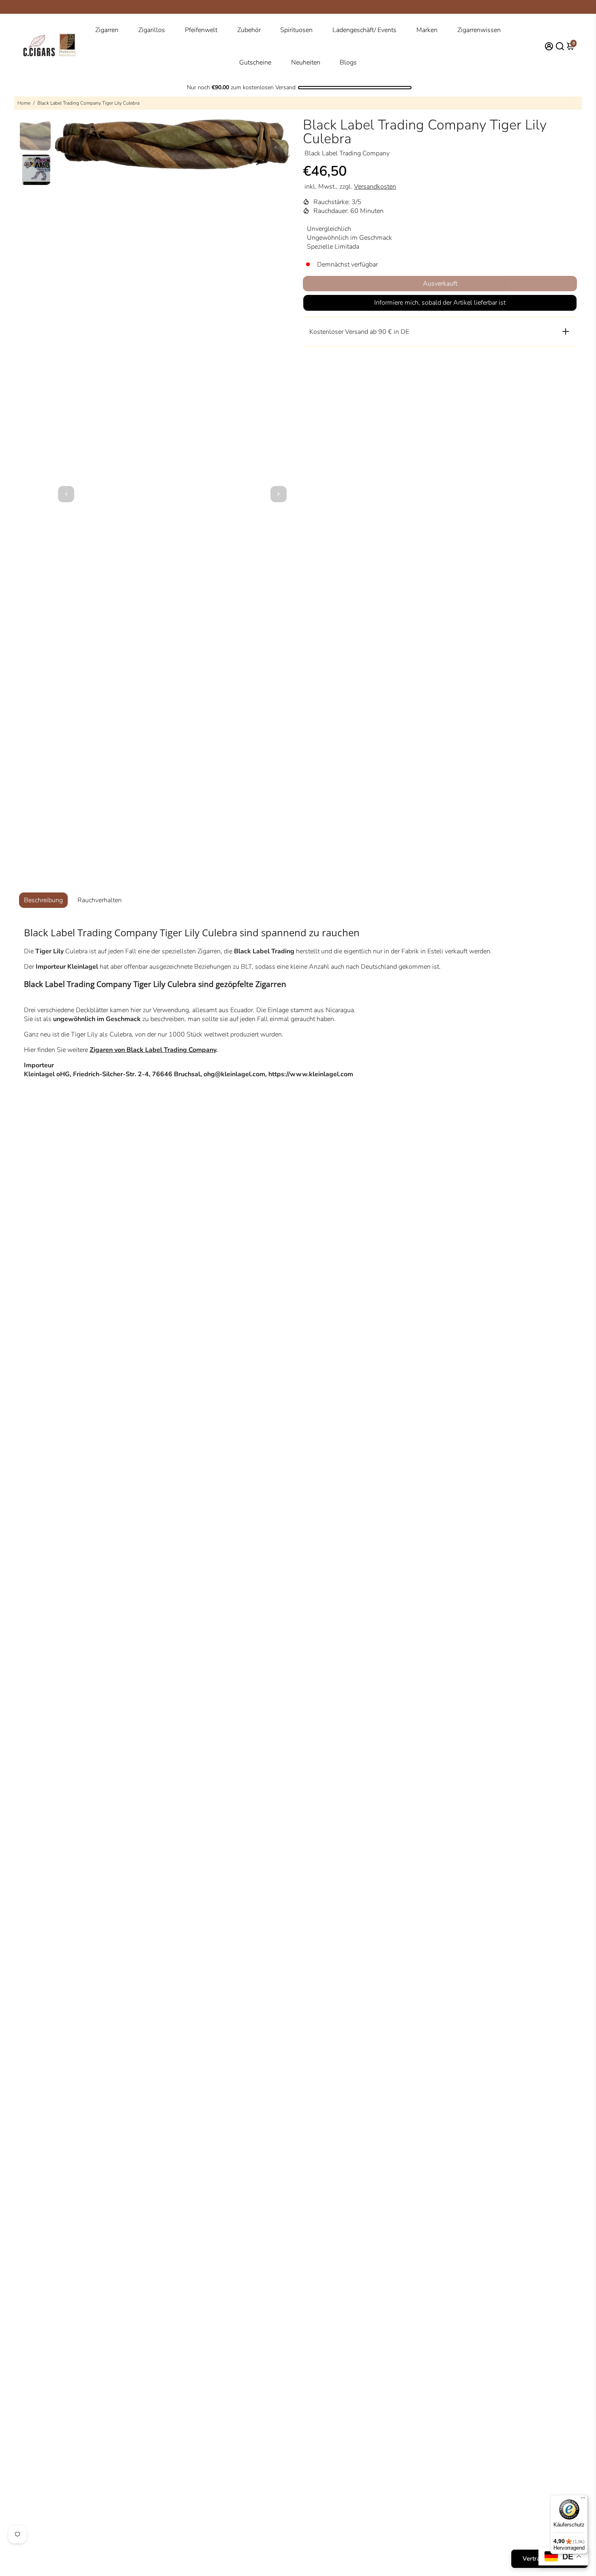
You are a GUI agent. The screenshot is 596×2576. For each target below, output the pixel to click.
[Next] (279, 494)
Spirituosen (296, 30)
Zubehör (249, 30)
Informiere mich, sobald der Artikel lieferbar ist (440, 303)
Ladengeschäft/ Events (364, 30)
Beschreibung (43, 900)
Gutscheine (255, 62)
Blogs (348, 62)
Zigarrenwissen (479, 30)
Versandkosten (375, 187)
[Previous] (66, 494)
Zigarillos (152, 30)
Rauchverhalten (100, 900)
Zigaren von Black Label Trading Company (153, 1050)
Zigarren (107, 30)
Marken (427, 30)
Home (24, 103)
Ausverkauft (440, 284)
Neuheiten (306, 62)
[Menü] (583, 2500)
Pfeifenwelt (201, 30)
